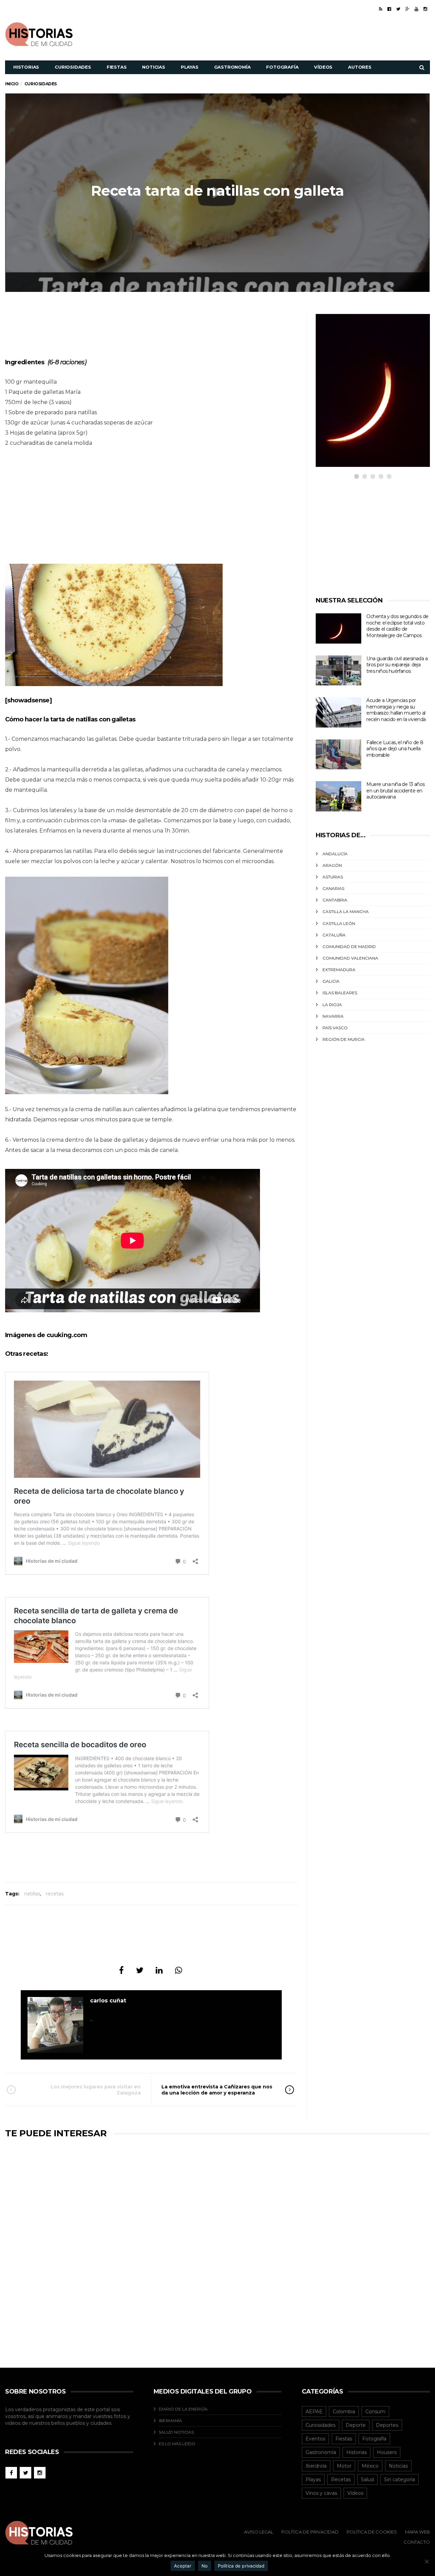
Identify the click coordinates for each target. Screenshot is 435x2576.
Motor (344, 2466)
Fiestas (117, 67)
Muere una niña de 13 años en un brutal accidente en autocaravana (395, 791)
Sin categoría (399, 2479)
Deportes (387, 2425)
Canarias (333, 888)
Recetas (341, 2479)
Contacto (417, 2542)
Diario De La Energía (183, 2409)
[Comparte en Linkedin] (159, 1970)
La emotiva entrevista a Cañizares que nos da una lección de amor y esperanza (217, 2090)
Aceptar (183, 2566)
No (205, 2566)
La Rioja (332, 1005)
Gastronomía (232, 67)
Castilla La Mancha (346, 912)
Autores (360, 67)
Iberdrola (316, 2466)
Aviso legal (259, 2532)
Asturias (333, 877)
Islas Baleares (340, 993)
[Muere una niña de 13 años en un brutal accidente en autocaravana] (338, 796)
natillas (32, 1894)
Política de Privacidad (310, 2532)
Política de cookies (372, 2532)
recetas (55, 1894)
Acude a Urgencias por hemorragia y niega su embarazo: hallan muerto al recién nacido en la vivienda (396, 710)
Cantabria (335, 900)
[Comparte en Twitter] (140, 1970)
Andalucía (335, 854)
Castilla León (339, 923)
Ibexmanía (170, 2421)
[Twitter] (398, 9)
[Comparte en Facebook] (121, 1970)
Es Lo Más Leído (177, 2444)
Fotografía (282, 67)
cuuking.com (67, 1335)
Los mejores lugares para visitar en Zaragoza (96, 2090)
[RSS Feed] (381, 9)
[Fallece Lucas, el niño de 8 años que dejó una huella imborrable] (338, 755)
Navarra (333, 1016)
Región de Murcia (344, 1039)
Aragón (332, 865)
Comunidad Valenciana (350, 958)
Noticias (153, 67)
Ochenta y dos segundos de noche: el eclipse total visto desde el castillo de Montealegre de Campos (397, 626)
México (370, 2466)
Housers (387, 2452)
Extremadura (339, 970)
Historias (26, 67)
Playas (190, 67)
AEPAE (314, 2412)
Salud (367, 2479)
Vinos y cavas (321, 2493)
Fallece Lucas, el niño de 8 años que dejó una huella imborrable (395, 749)
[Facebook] (389, 9)
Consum (375, 2412)
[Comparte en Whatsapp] (179, 1970)
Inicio (12, 84)
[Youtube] (416, 9)
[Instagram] (425, 9)
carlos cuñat (108, 2001)
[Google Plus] (407, 9)
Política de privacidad (241, 2566)
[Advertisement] (306, 33)
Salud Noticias (176, 2432)
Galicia (331, 981)
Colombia (344, 2412)
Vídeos (323, 67)
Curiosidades (73, 67)
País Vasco (335, 1028)
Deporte (356, 2425)
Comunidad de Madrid (349, 947)
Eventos (315, 2439)
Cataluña (334, 935)
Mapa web (417, 2532)
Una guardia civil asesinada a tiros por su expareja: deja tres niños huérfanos (397, 665)
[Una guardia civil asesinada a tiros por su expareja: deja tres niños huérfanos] (338, 671)
